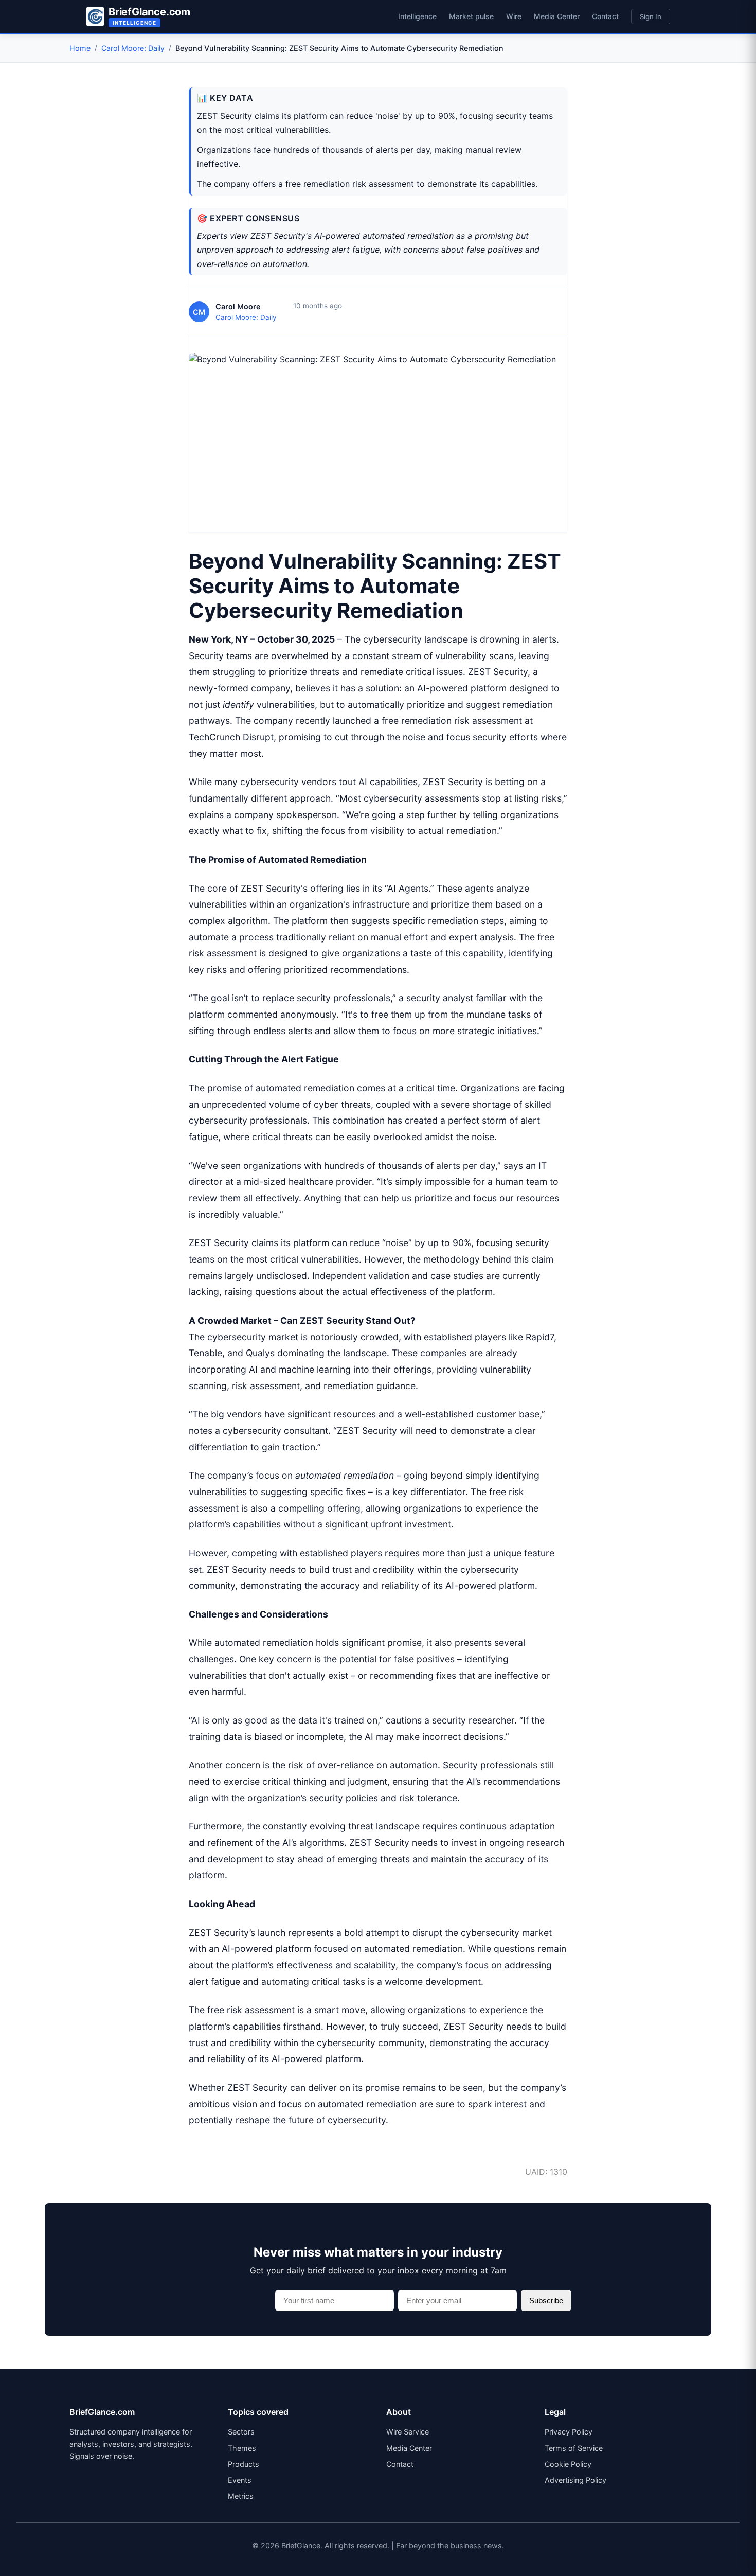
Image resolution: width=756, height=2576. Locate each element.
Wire (514, 16)
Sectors (241, 2432)
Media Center (557, 16)
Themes (242, 2448)
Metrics (241, 2496)
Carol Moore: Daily (133, 48)
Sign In (651, 16)
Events (240, 2480)
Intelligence (417, 16)
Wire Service (408, 2432)
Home (80, 48)
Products (244, 2464)
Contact (605, 16)
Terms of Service (574, 2448)
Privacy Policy (569, 2432)
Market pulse (471, 16)
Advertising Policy (575, 2480)
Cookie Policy (568, 2464)
